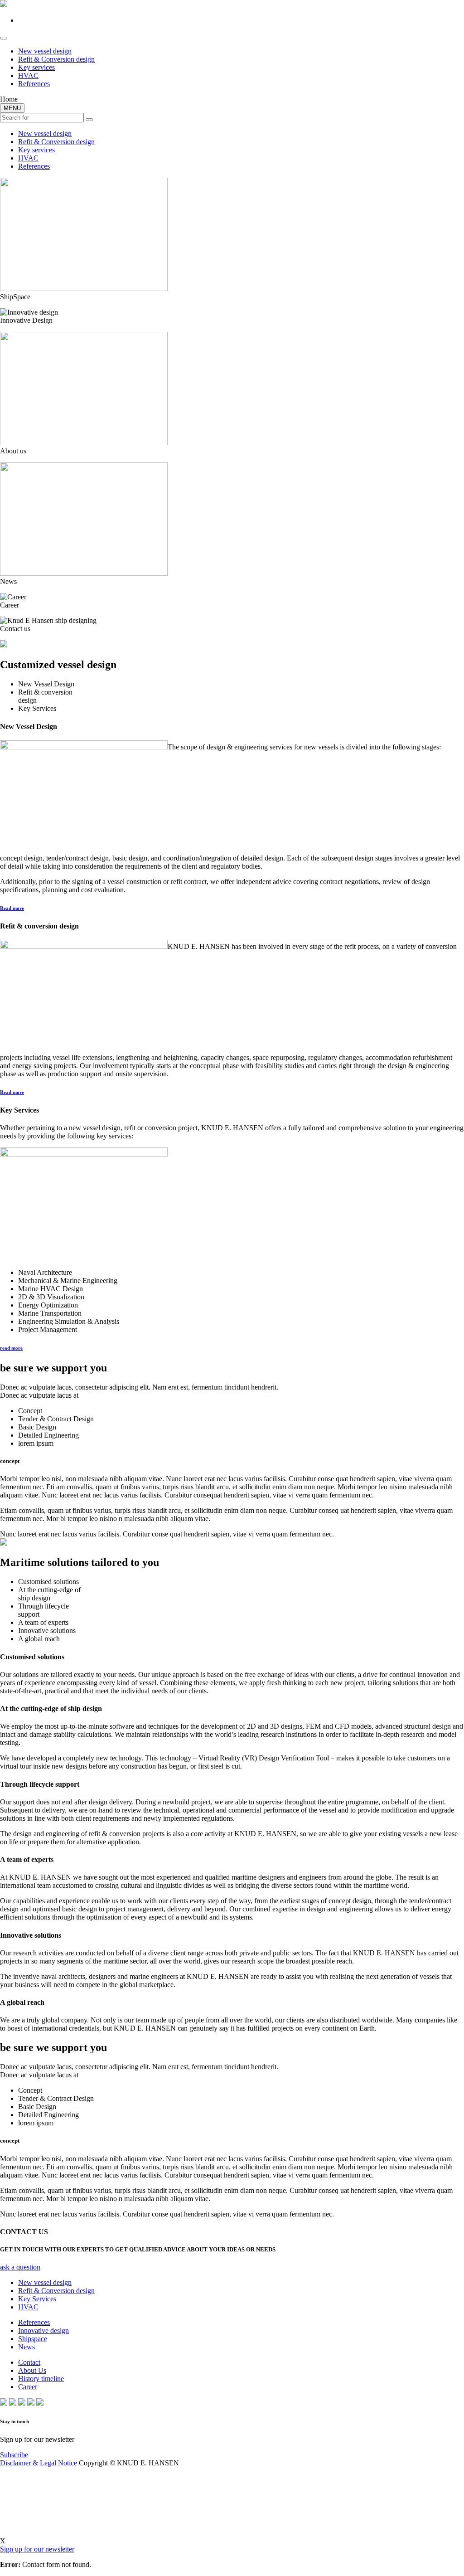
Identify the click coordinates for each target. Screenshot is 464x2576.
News (27, 2347)
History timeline (41, 2379)
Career (28, 2387)
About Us (32, 2370)
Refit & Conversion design (56, 59)
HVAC (28, 75)
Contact (29, 2362)
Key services (36, 67)
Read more (12, 908)
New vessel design (45, 51)
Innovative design (43, 2331)
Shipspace (33, 2339)
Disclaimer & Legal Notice (39, 2463)
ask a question (20, 2267)
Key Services (37, 2299)
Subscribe (14, 2455)
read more (11, 1348)
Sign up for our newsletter (37, 2549)
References (34, 84)
